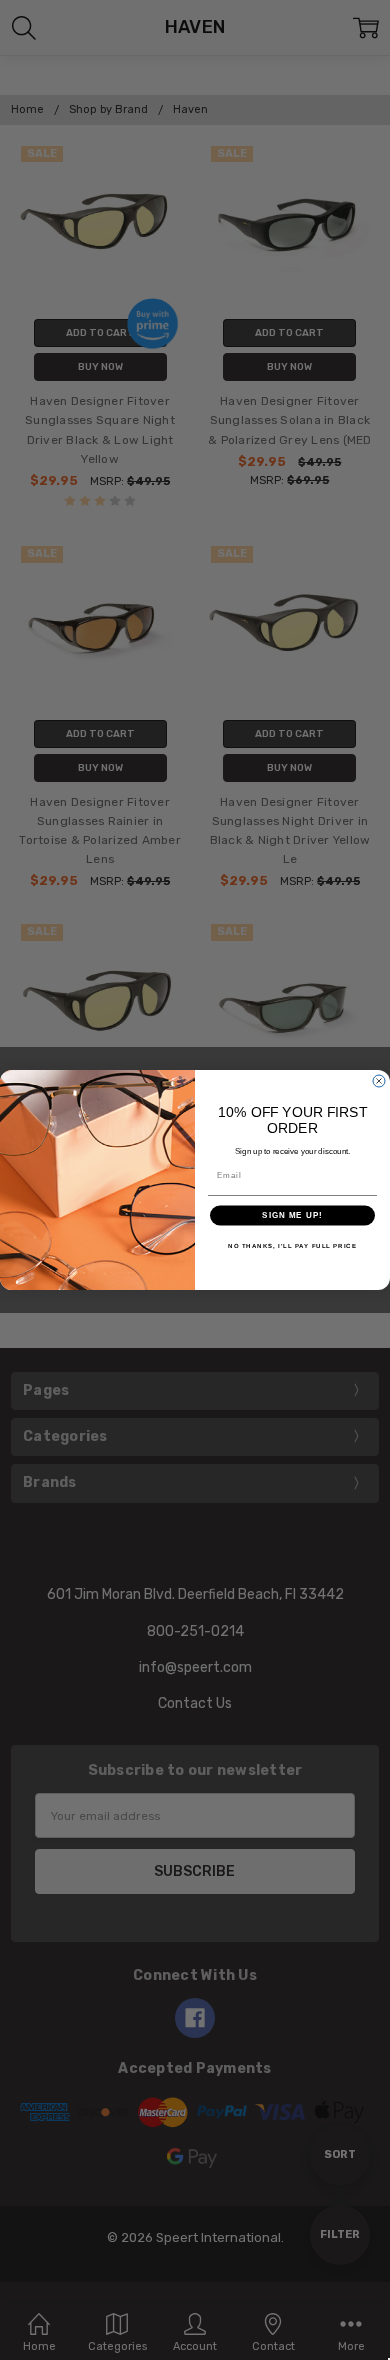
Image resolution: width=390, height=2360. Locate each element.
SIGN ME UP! (292, 1215)
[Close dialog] (379, 1081)
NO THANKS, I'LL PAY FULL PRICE (292, 1245)
